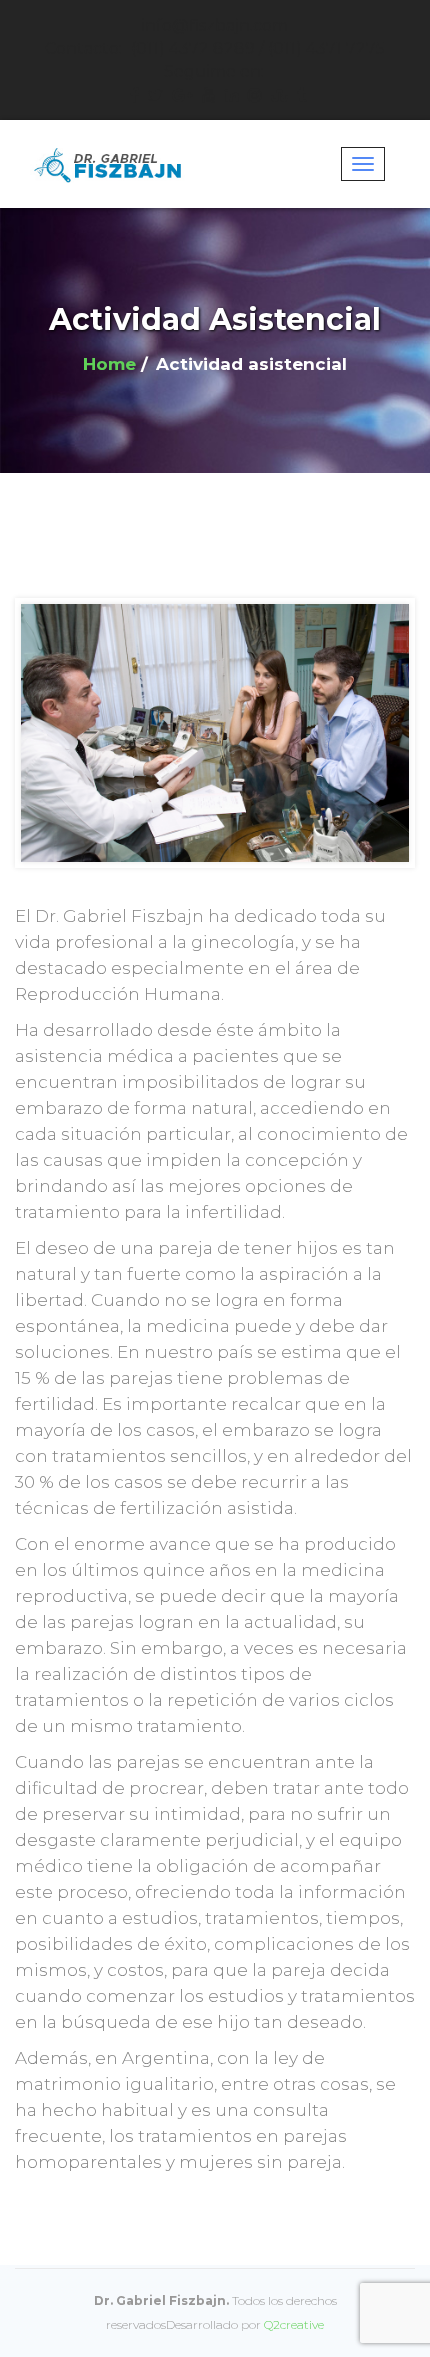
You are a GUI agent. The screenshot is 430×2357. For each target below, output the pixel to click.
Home (109, 364)
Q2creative (294, 2324)
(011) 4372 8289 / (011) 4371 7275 (215, 48)
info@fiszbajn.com (215, 25)
